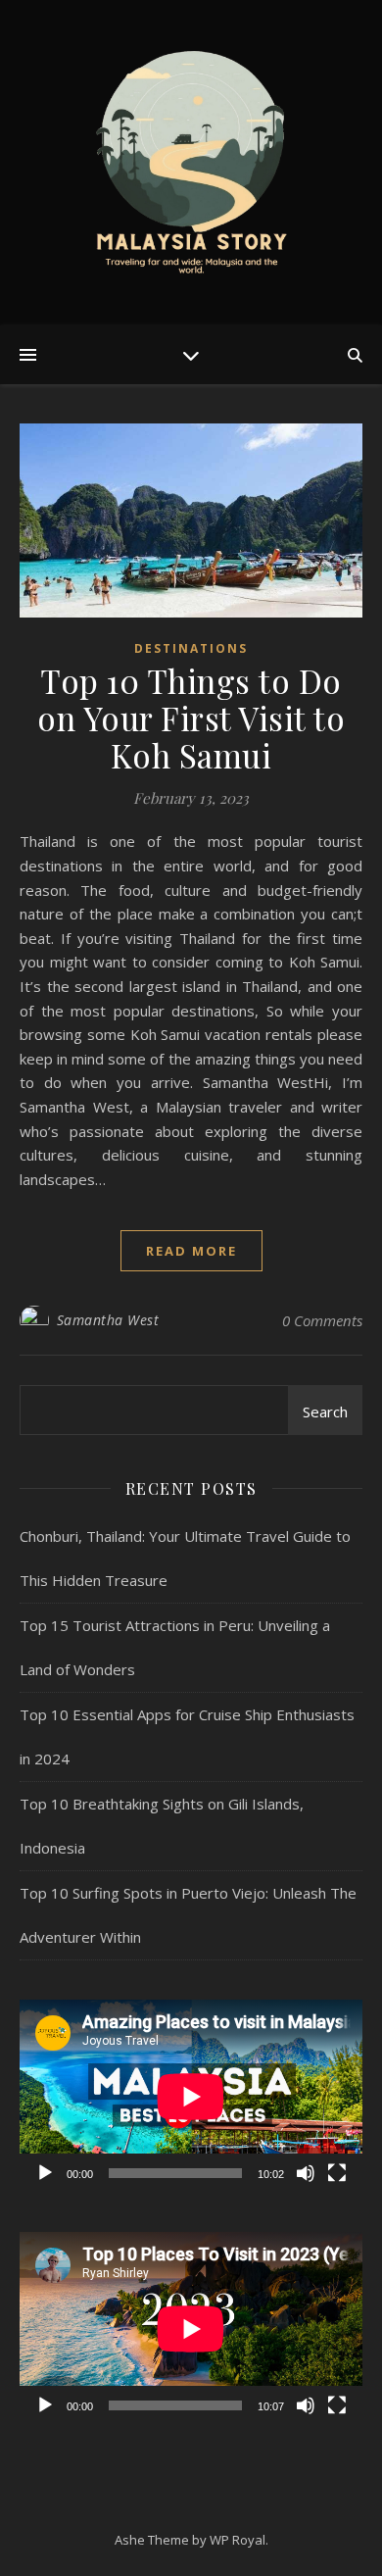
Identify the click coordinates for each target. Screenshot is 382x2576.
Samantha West (108, 1320)
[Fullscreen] (337, 2173)
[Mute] (306, 2173)
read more (191, 1251)
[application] (191, 2096)
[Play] (45, 2173)
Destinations (191, 648)
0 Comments (322, 1320)
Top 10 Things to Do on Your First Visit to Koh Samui (191, 718)
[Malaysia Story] (191, 163)
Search (325, 1412)
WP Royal (238, 2540)
